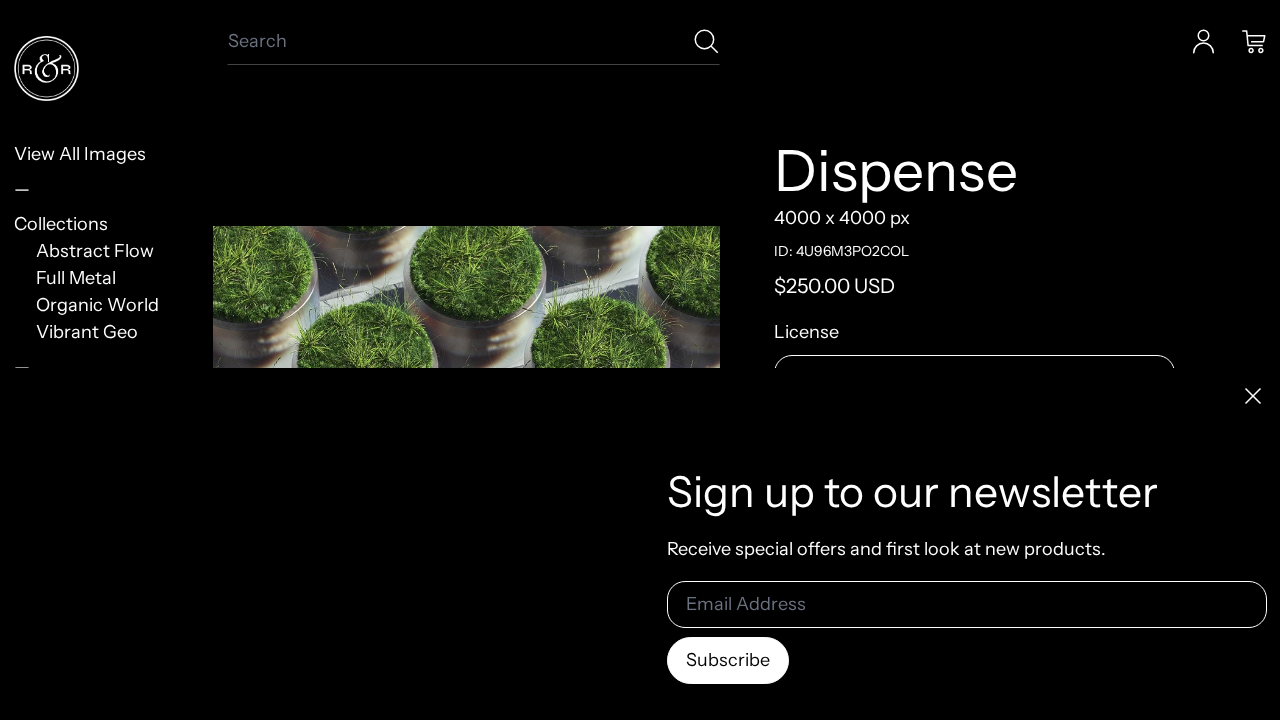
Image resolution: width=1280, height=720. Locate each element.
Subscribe (728, 660)
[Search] (706, 41)
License (806, 332)
